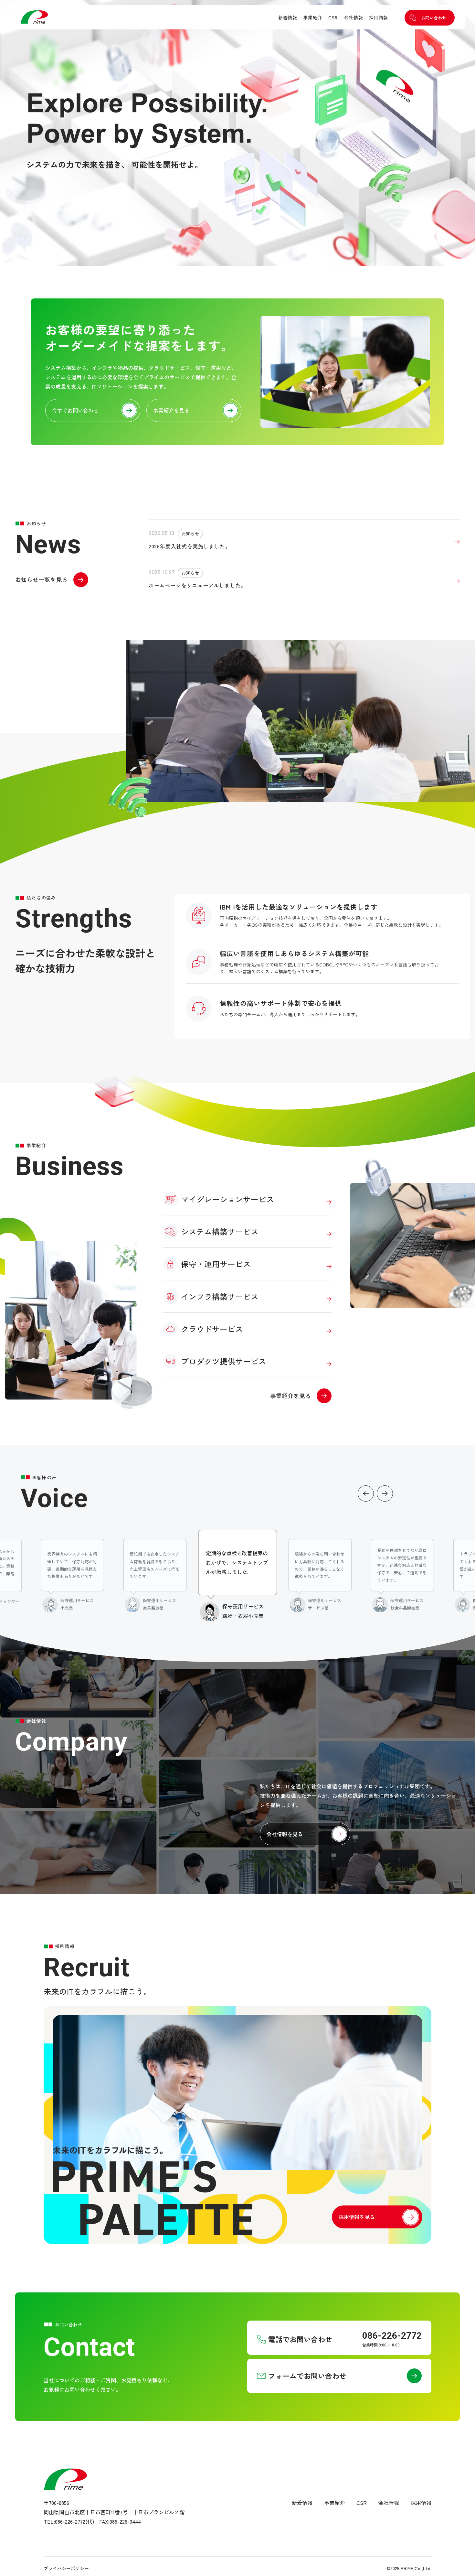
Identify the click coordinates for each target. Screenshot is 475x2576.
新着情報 (288, 17)
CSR (333, 17)
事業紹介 (313, 17)
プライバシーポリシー (66, 2568)
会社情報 (354, 17)
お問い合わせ (434, 18)
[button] (366, 1493)
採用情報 (379, 17)
